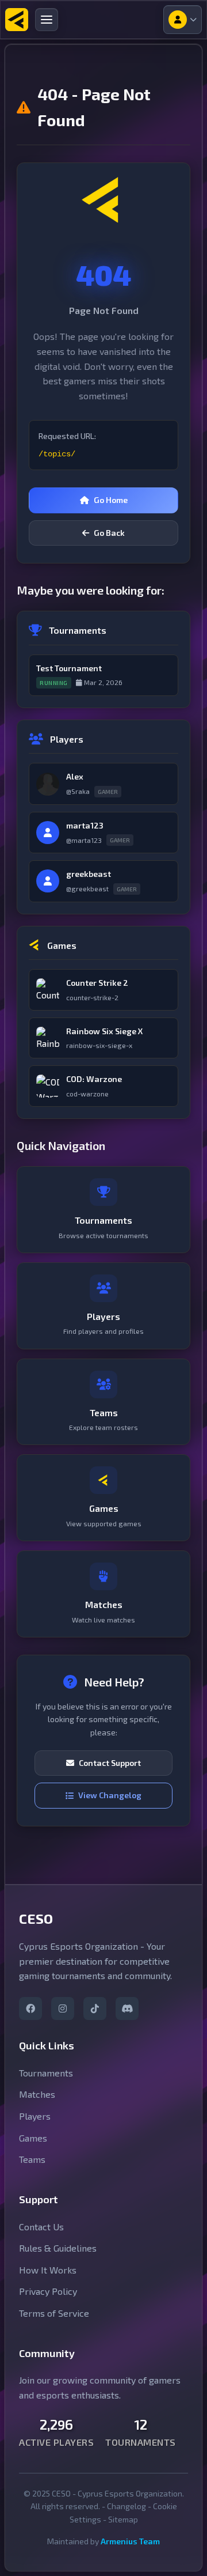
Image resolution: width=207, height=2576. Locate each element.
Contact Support (110, 1763)
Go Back (109, 533)
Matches (37, 2094)
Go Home (111, 500)
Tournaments (46, 2073)
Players (35, 2116)
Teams (32, 2159)
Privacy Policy (48, 2291)
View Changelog (110, 1795)
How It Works (48, 2270)
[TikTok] (95, 2008)
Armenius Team (130, 2541)
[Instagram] (63, 2008)
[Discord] (127, 2008)
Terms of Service (54, 2313)
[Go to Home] (17, 20)
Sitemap (123, 2519)
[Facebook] (30, 2008)
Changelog (126, 2506)
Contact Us (41, 2227)
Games (33, 2138)
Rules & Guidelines (58, 2248)
